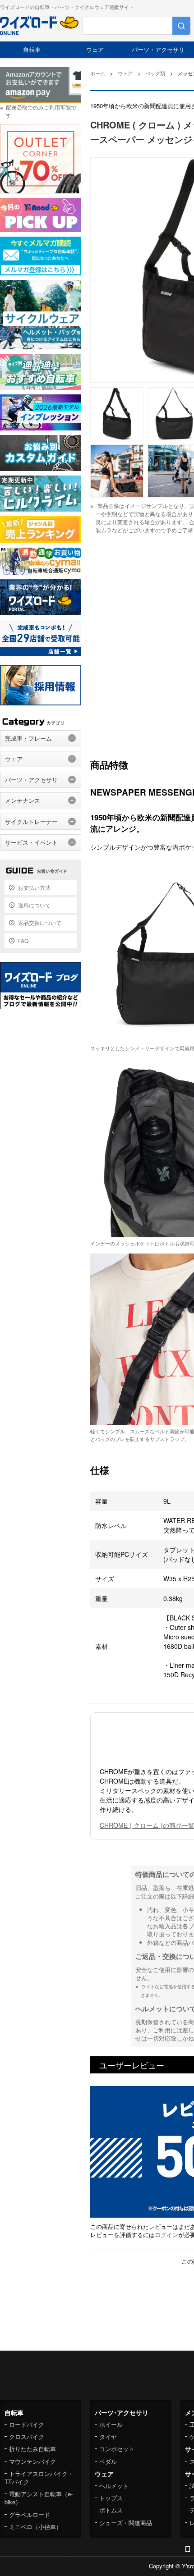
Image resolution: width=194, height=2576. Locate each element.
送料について (34, 905)
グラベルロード (30, 2514)
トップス (111, 2498)
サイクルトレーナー (31, 821)
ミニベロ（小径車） (35, 2527)
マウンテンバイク (32, 2461)
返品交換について (40, 922)
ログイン (166, 2235)
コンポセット (117, 2449)
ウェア (95, 49)
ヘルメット (114, 2486)
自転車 (32, 49)
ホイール (111, 2424)
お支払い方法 (34, 887)
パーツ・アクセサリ (158, 49)
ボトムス (111, 2510)
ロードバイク (27, 2424)
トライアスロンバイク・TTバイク (39, 2478)
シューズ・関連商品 (126, 2523)
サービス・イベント (31, 842)
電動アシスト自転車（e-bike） (39, 2498)
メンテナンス (23, 800)
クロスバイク (27, 2436)
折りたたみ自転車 (32, 2449)
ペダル (108, 2461)
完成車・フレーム (28, 738)
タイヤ (108, 2436)
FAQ (23, 940)
